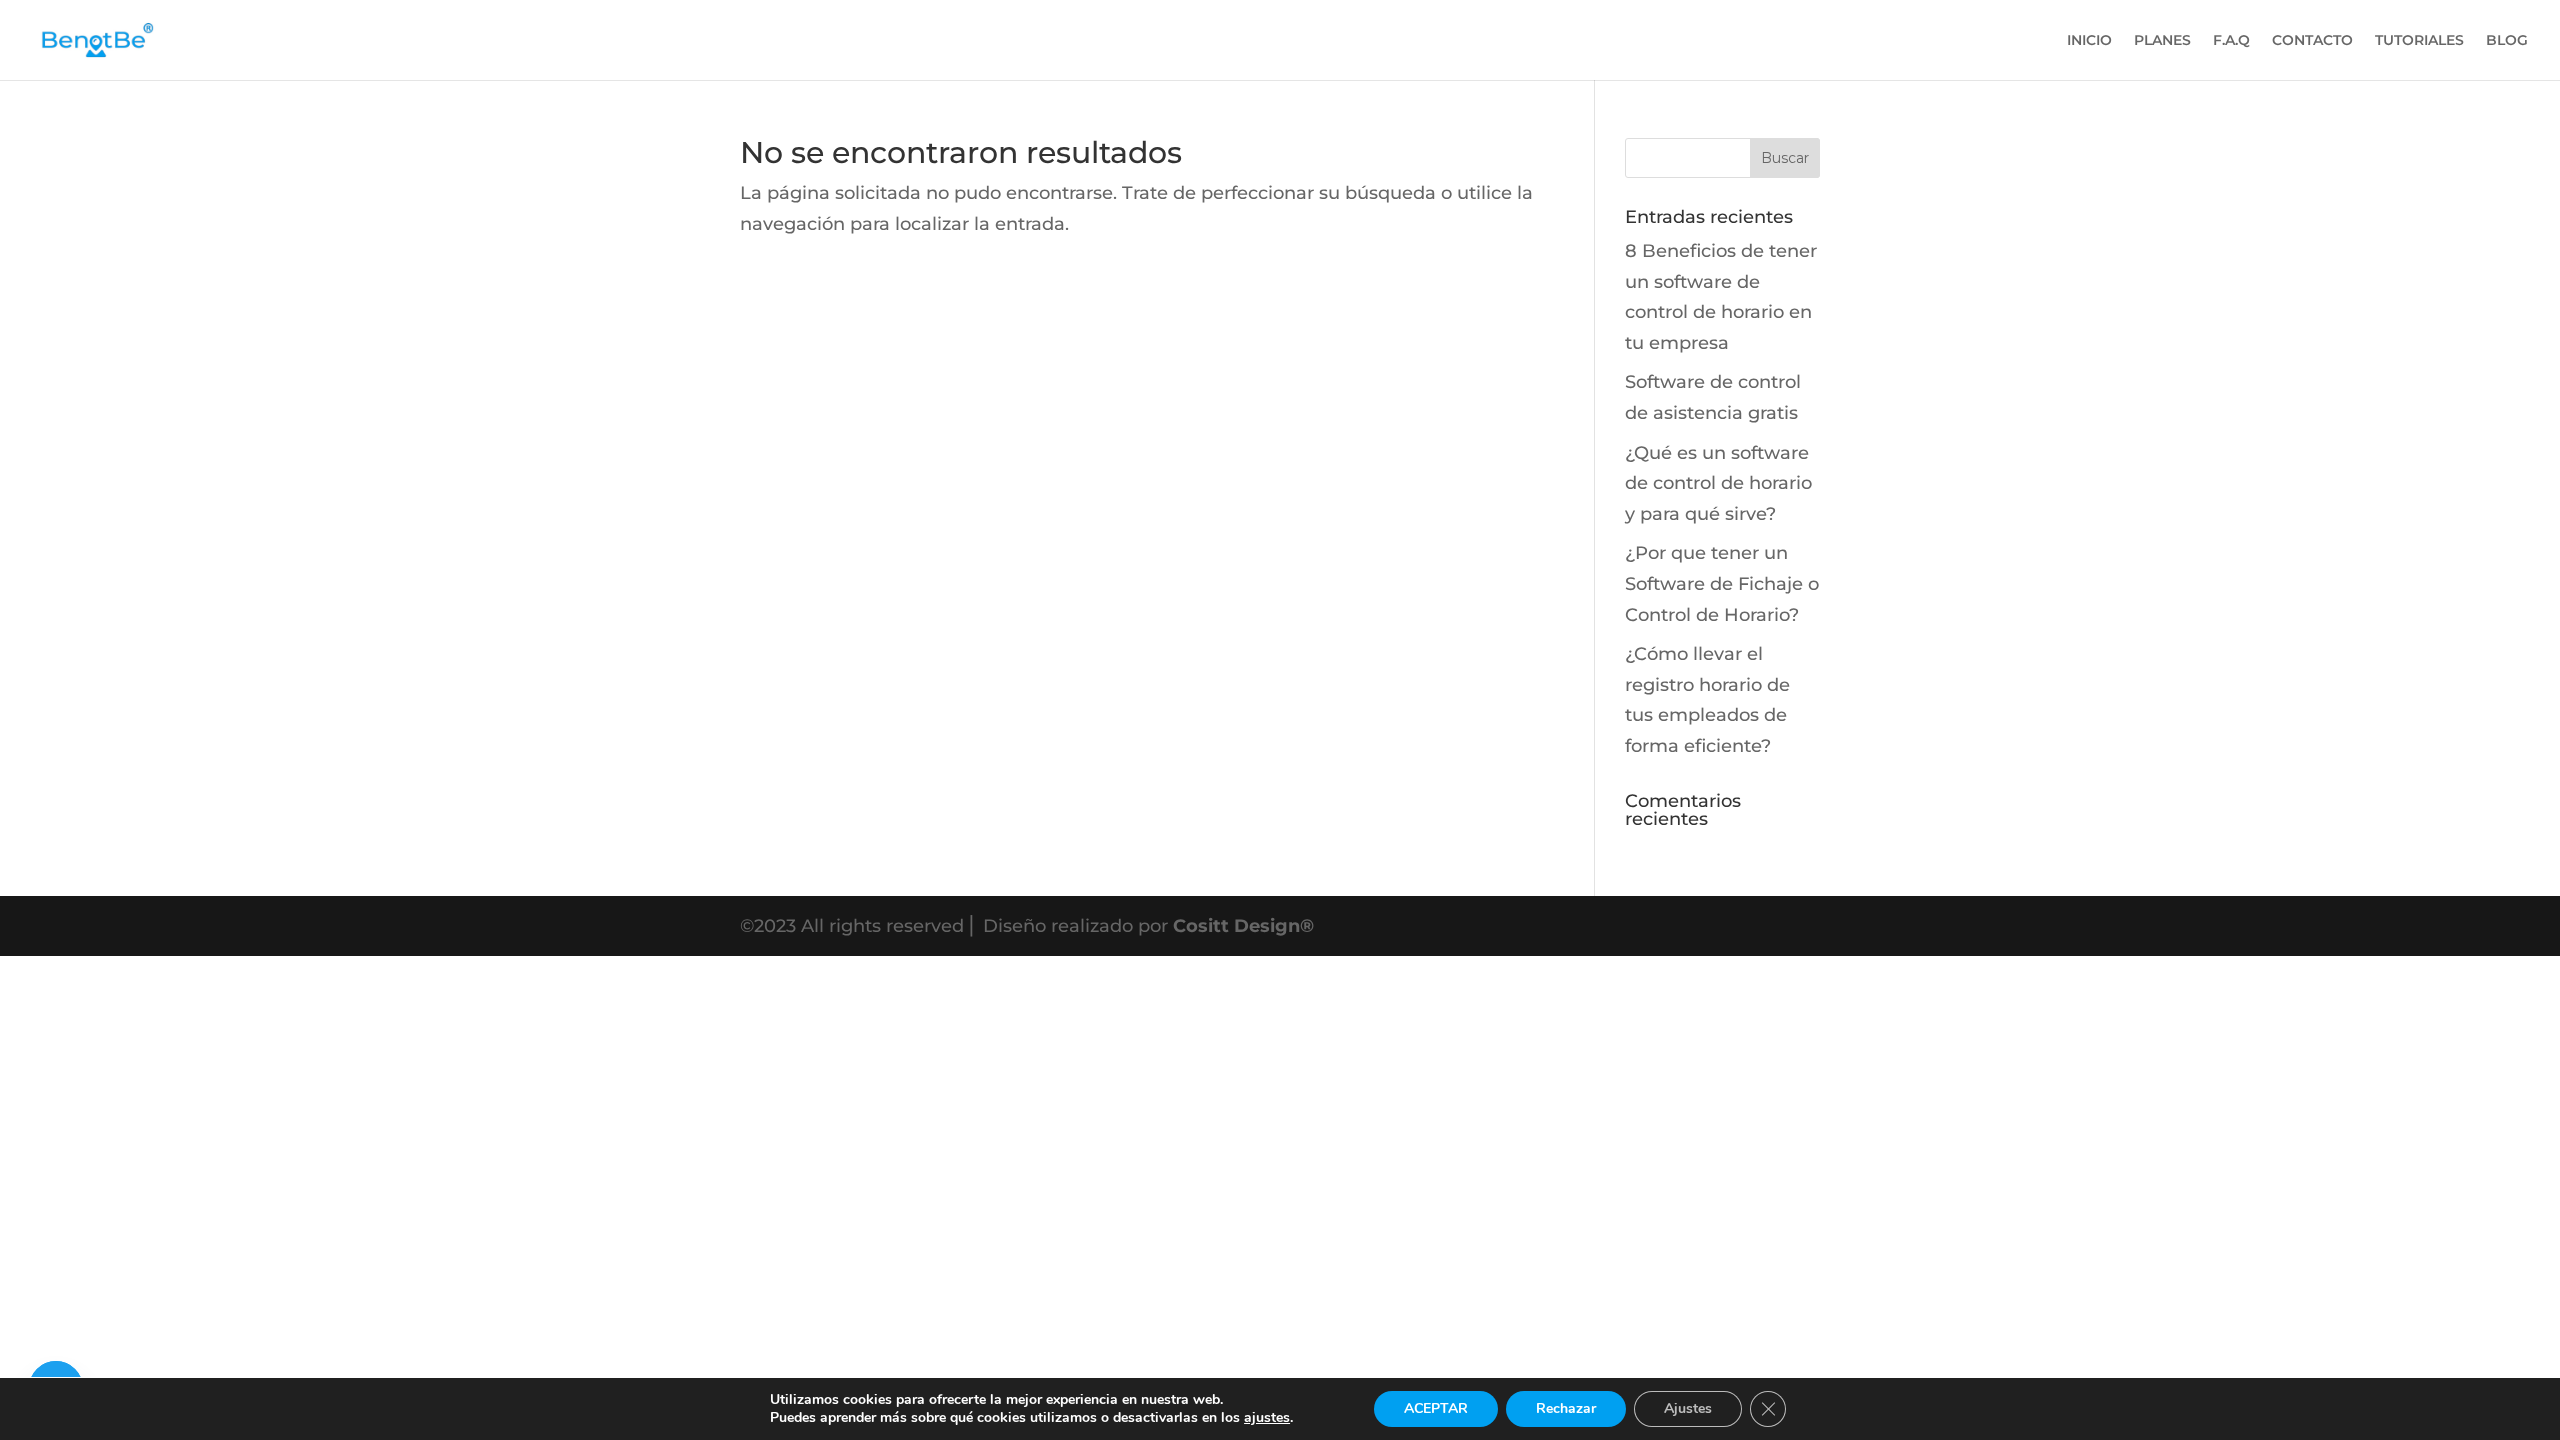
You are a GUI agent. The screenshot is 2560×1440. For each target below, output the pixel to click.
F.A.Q (2231, 41)
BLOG (2507, 41)
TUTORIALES (2419, 41)
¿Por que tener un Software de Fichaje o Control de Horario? (1722, 583)
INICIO (2089, 41)
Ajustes (1688, 1408)
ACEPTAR (1436, 1408)
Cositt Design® (1243, 926)
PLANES (2162, 41)
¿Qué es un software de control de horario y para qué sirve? (1718, 483)
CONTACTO (2312, 41)
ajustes (1267, 1418)
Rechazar (1566, 1408)
